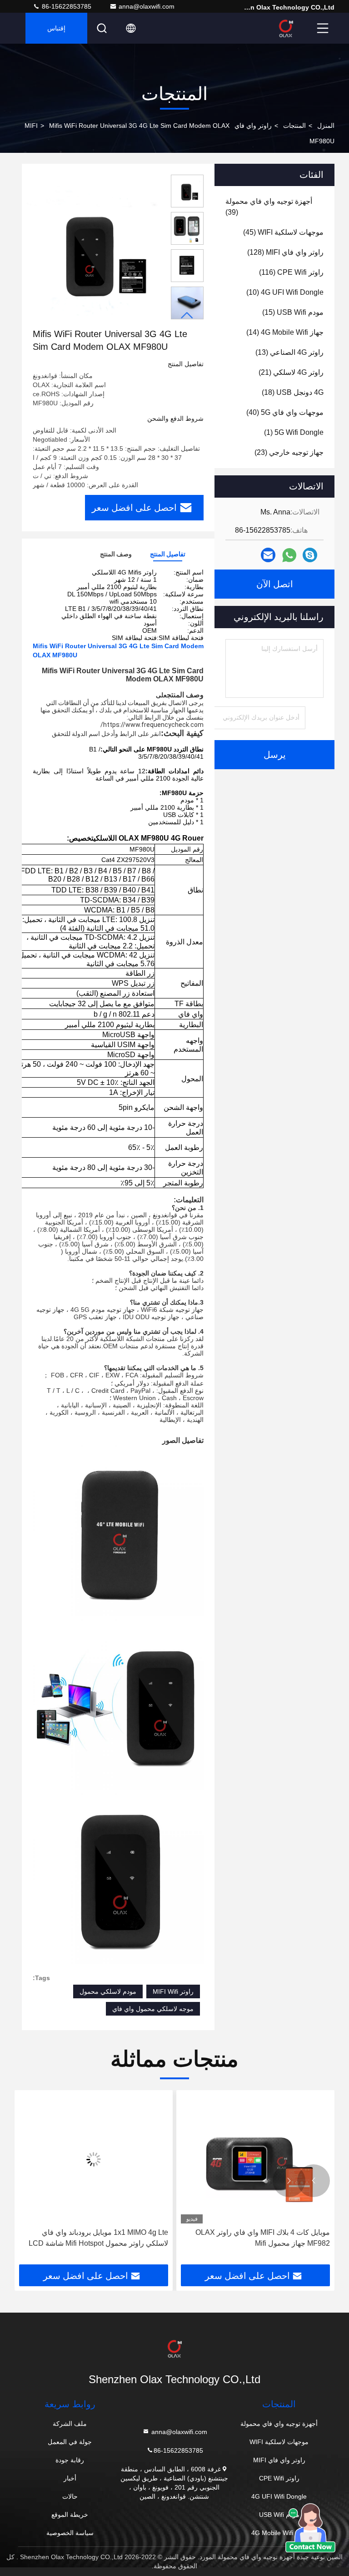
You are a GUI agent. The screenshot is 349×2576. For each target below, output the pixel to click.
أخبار (70, 2478)
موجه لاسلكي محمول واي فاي (153, 2009)
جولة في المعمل (70, 2442)
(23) (289, 452)
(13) (289, 352)
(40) (285, 412)
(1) (294, 432)
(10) (285, 292)
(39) (269, 207)
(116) (291, 272)
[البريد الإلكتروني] (268, 555)
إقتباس (56, 28)
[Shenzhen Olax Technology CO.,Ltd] (286, 28)
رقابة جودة (70, 2460)
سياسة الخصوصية (70, 2533)
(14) (285, 332)
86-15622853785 (66, 6)
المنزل (326, 126)
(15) (293, 312)
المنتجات (294, 126)
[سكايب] (310, 555)
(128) (285, 252)
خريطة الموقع (70, 2515)
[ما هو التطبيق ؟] (289, 555)
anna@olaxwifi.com (147, 6)
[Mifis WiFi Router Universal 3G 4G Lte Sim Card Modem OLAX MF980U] (95, 251)
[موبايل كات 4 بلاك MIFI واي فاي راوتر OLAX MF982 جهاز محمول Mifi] (255, 2159)
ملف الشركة (70, 2424)
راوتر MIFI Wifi (173, 1991)
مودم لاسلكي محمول (108, 1991)
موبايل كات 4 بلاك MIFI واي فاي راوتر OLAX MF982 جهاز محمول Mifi (263, 2238)
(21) (291, 372)
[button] (187, 315)
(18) (293, 392)
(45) (283, 232)
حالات (70, 2496)
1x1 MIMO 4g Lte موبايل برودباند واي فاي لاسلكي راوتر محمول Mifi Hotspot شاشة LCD (98, 2238)
